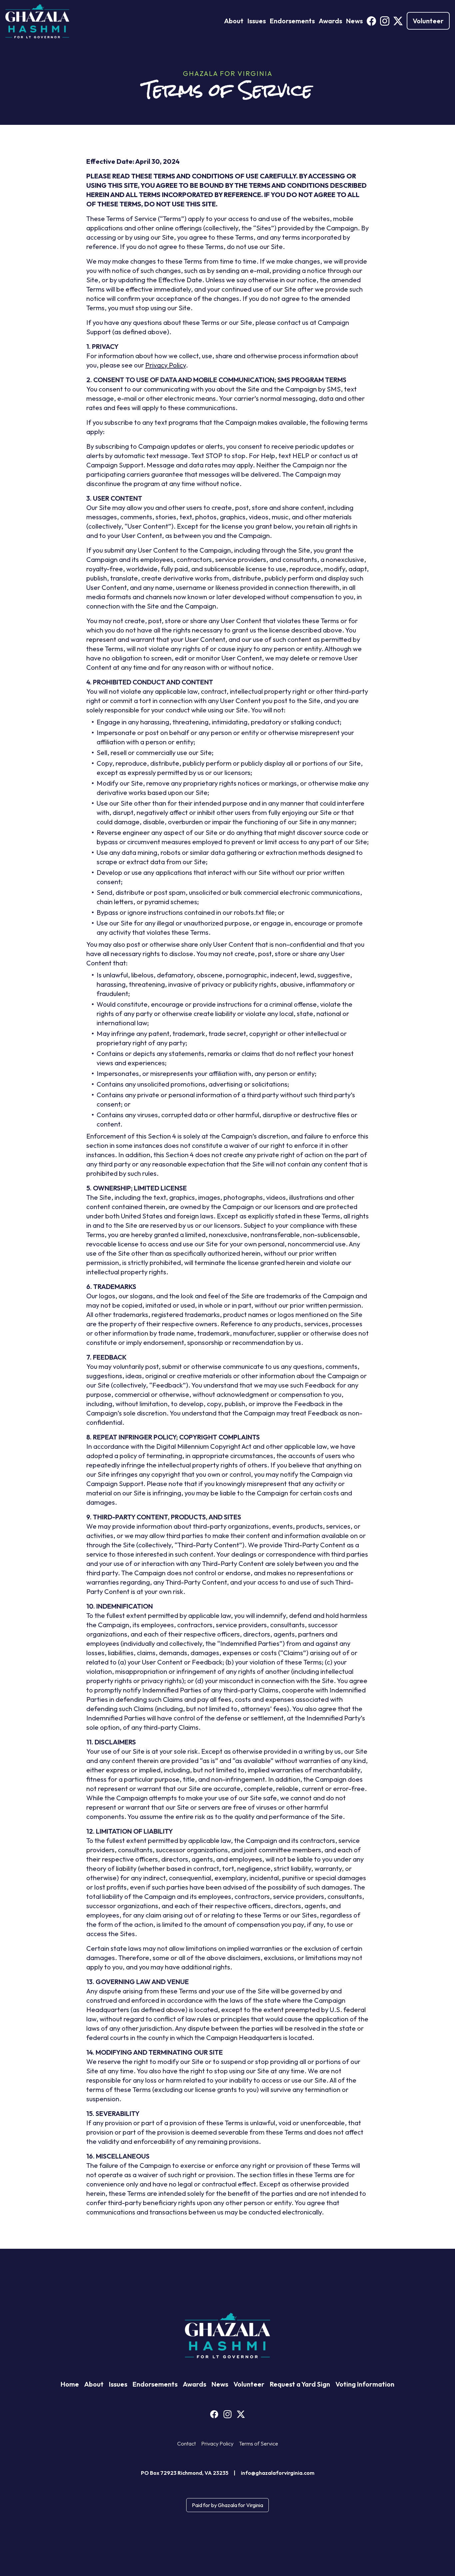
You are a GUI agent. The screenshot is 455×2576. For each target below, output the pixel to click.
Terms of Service (258, 2444)
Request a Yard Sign (300, 2384)
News (354, 21)
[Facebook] (371, 21)
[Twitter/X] (398, 21)
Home (70, 2384)
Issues (257, 21)
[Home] (37, 21)
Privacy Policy (166, 365)
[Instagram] (385, 21)
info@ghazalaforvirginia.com (278, 2473)
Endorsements (292, 21)
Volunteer (428, 21)
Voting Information (365, 2384)
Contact (187, 2444)
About (234, 21)
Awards (330, 21)
